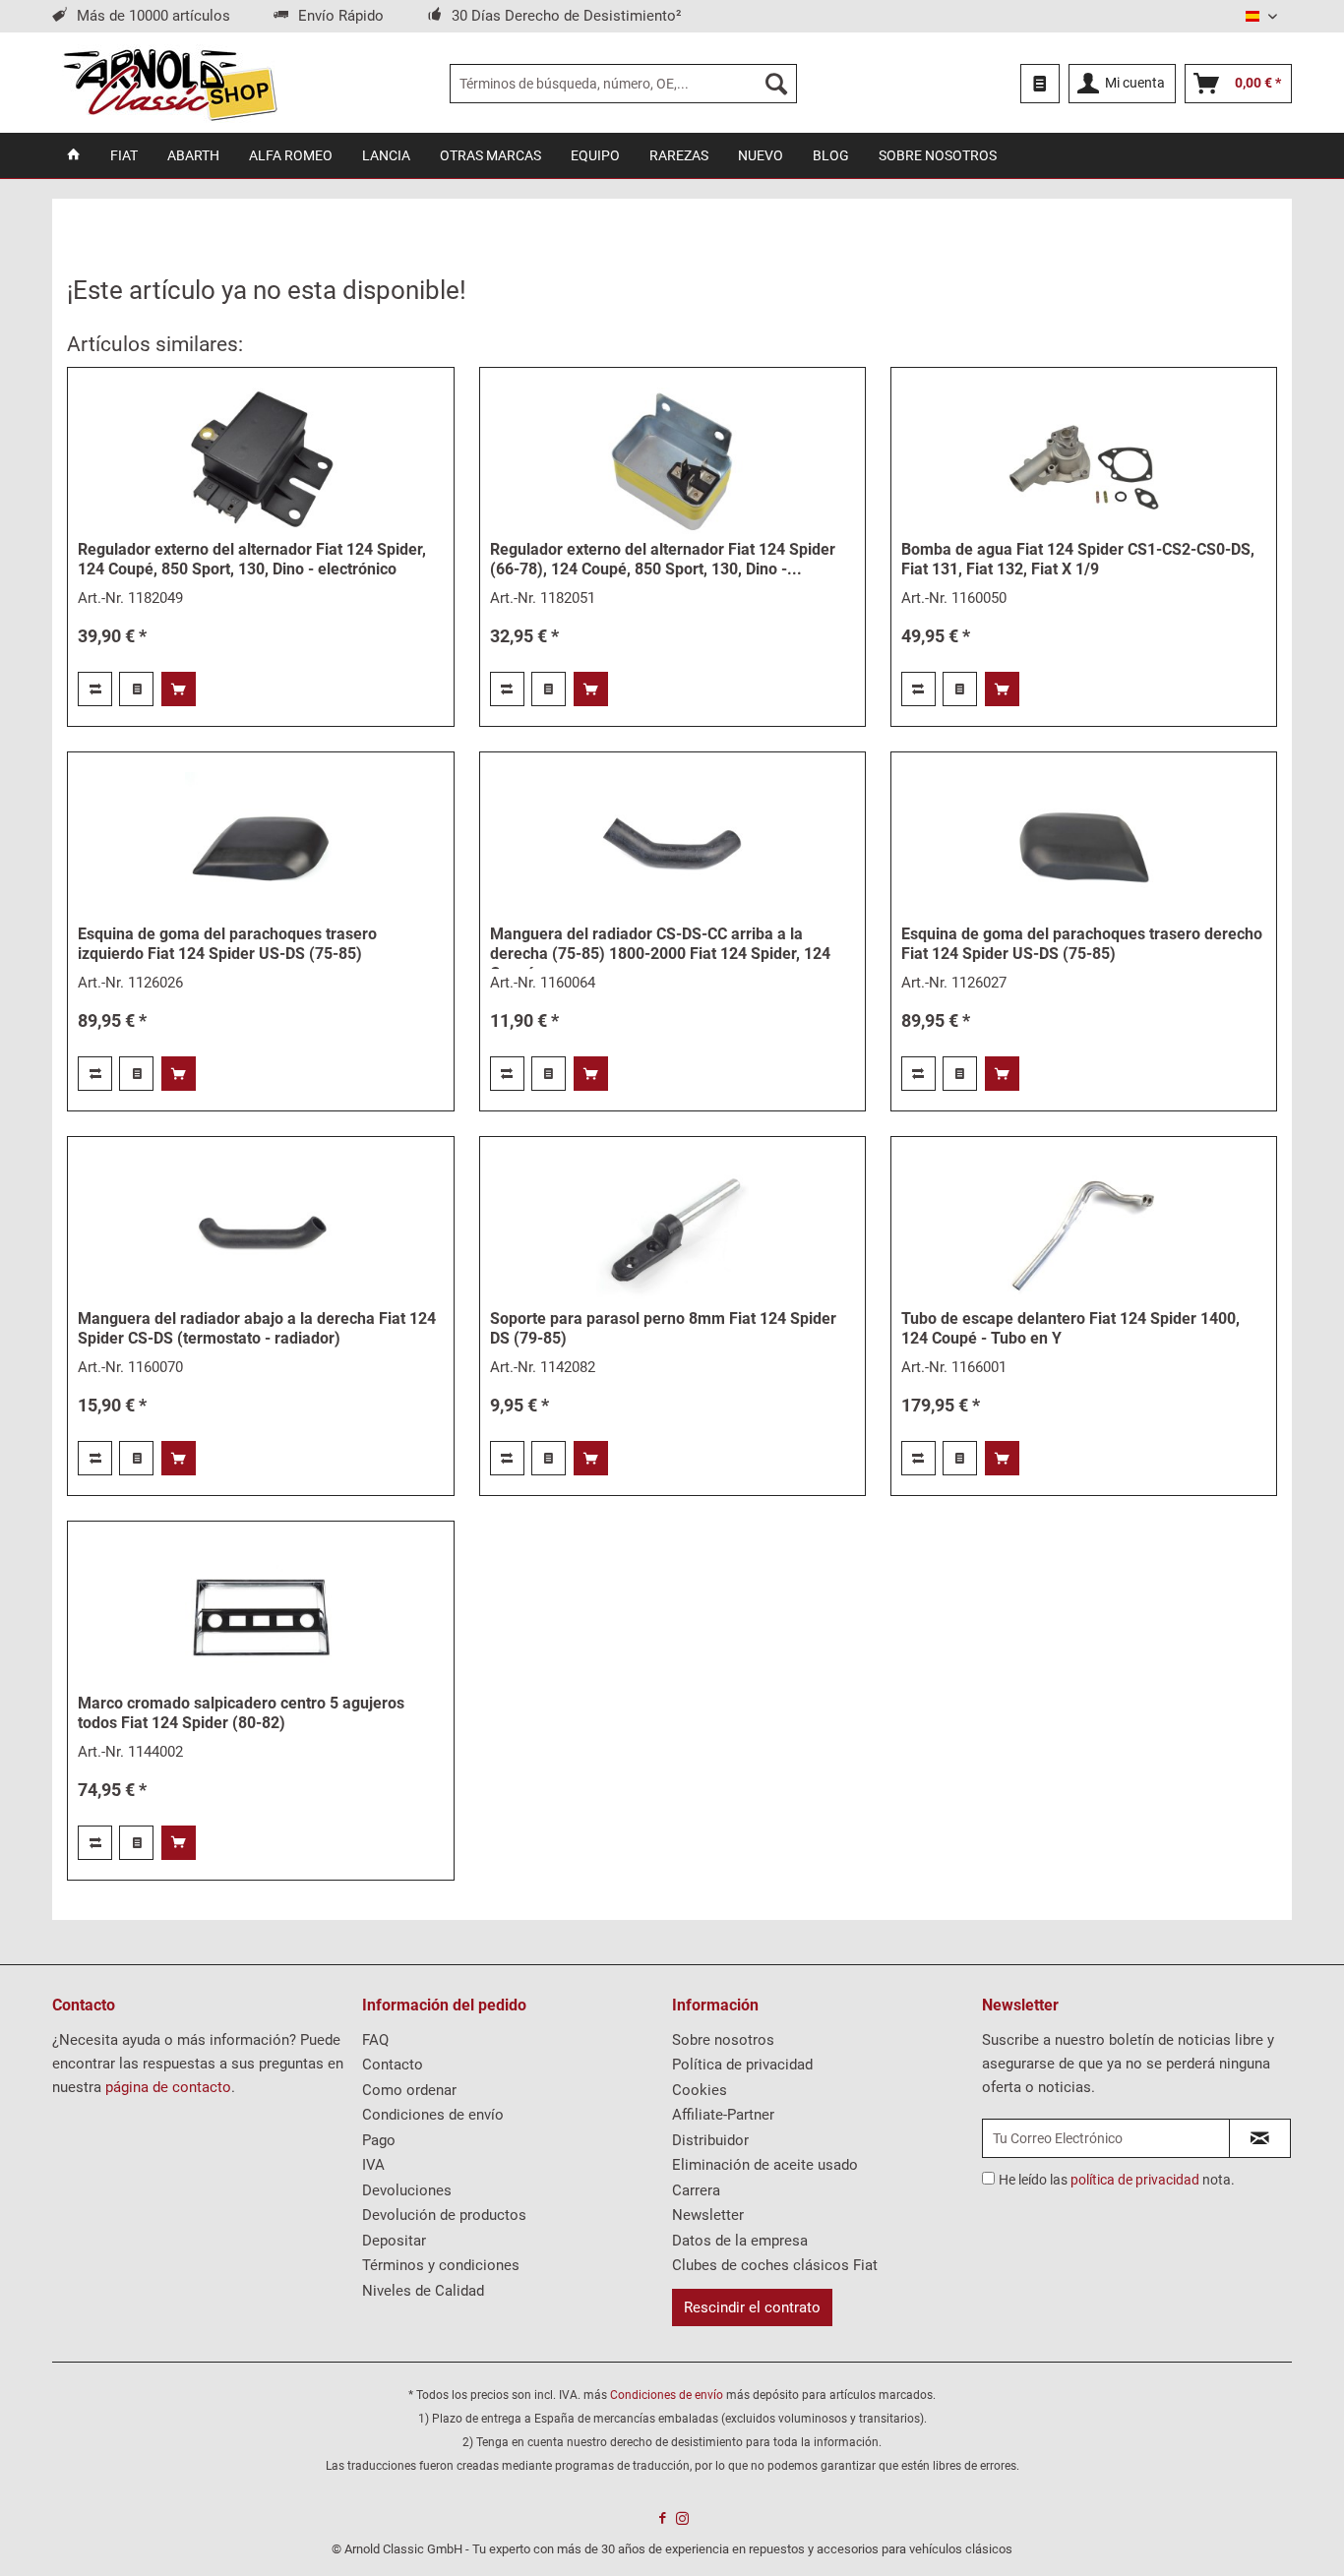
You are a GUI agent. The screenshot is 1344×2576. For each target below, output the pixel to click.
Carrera (696, 2190)
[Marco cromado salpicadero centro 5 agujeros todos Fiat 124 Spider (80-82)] (261, 1617)
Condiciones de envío (433, 2115)
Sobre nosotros (723, 2040)
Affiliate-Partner (723, 2115)
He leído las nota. (1117, 2180)
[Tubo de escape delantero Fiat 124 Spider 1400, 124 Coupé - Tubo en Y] (1083, 1233)
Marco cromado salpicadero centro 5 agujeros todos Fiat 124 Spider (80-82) (241, 1713)
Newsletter (708, 2215)
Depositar (394, 2241)
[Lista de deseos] (1040, 84)
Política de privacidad (742, 2065)
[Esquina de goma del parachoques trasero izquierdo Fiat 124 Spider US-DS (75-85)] (261, 848)
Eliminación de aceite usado (765, 2165)
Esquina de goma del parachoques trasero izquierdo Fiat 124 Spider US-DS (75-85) (227, 944)
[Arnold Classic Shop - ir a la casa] (170, 84)
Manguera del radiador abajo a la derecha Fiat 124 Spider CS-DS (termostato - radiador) (257, 1328)
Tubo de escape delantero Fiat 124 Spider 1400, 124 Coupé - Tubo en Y (1070, 1328)
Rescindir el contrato (752, 2307)
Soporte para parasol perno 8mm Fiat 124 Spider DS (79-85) (663, 1328)
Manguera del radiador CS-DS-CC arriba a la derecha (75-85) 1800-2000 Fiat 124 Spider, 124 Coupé (660, 947)
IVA (373, 2165)
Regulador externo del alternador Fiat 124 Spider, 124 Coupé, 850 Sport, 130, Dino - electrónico (252, 559)
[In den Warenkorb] (179, 689)
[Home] (74, 155)
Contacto (393, 2065)
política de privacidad (1135, 2180)
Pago (379, 2140)
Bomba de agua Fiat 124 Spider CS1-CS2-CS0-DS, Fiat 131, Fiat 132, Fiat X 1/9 (1078, 559)
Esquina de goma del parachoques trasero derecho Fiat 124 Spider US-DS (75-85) (1082, 944)
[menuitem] (623, 84)
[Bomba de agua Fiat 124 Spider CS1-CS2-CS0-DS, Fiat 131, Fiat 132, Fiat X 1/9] (1083, 464)
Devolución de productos (444, 2215)
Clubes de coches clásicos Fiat (775, 2265)
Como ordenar (409, 2090)
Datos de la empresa (740, 2241)
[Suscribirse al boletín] (1260, 2138)
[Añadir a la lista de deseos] (136, 689)
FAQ (375, 2040)
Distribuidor (710, 2140)
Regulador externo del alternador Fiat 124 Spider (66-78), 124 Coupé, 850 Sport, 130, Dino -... (663, 559)
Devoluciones (407, 2190)
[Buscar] (776, 84)
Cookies (700, 2090)
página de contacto (168, 2087)
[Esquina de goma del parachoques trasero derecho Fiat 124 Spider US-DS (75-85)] (1083, 848)
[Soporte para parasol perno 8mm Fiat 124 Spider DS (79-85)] (672, 1233)
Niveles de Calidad (423, 2291)
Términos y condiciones (441, 2265)
